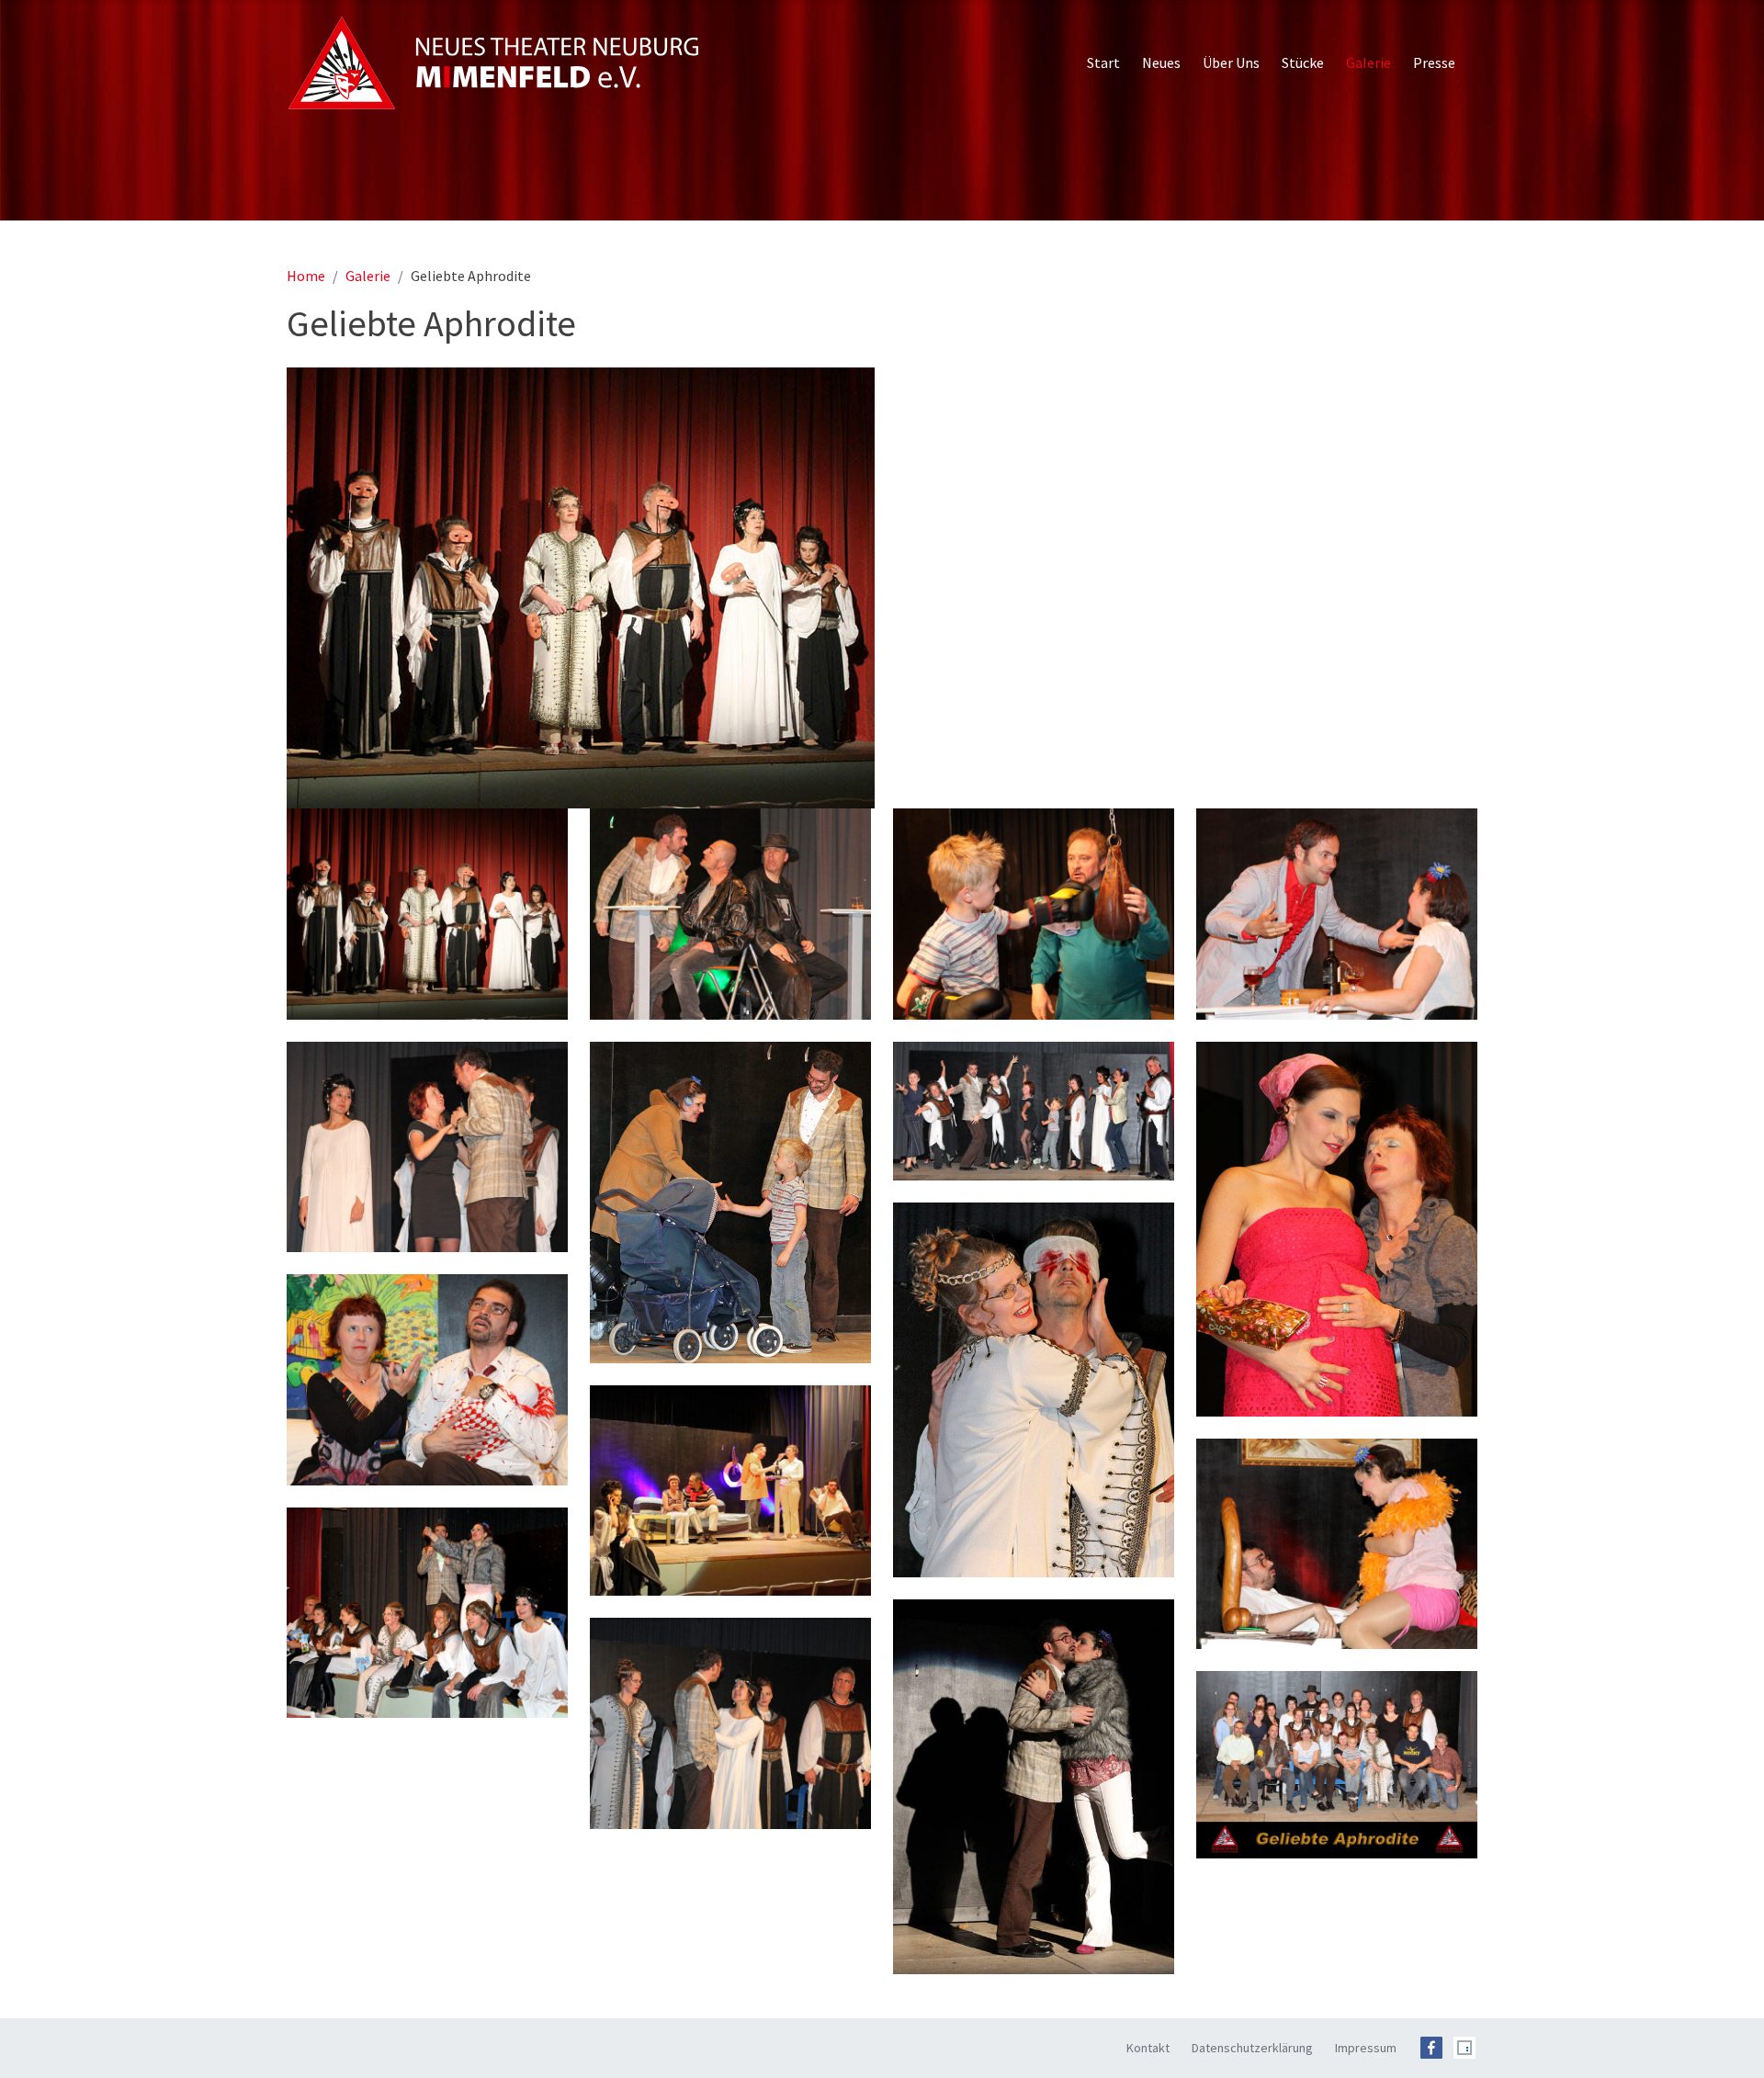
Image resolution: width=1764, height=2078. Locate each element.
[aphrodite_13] (427, 1147)
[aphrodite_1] (882, 588)
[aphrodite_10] (730, 914)
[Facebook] (1431, 2046)
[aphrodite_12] (1337, 914)
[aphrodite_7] (427, 1613)
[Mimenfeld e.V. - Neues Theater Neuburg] (493, 62)
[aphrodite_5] (730, 1491)
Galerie (368, 276)
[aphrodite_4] (427, 1380)
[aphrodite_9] (730, 1723)
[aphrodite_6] (1337, 1544)
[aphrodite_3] (1034, 1390)
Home (306, 276)
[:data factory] (1464, 2046)
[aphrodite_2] (1337, 1229)
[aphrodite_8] (1034, 1787)
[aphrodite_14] (730, 1203)
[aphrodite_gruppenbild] (1337, 1765)
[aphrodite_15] (1034, 1111)
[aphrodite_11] (1034, 914)
